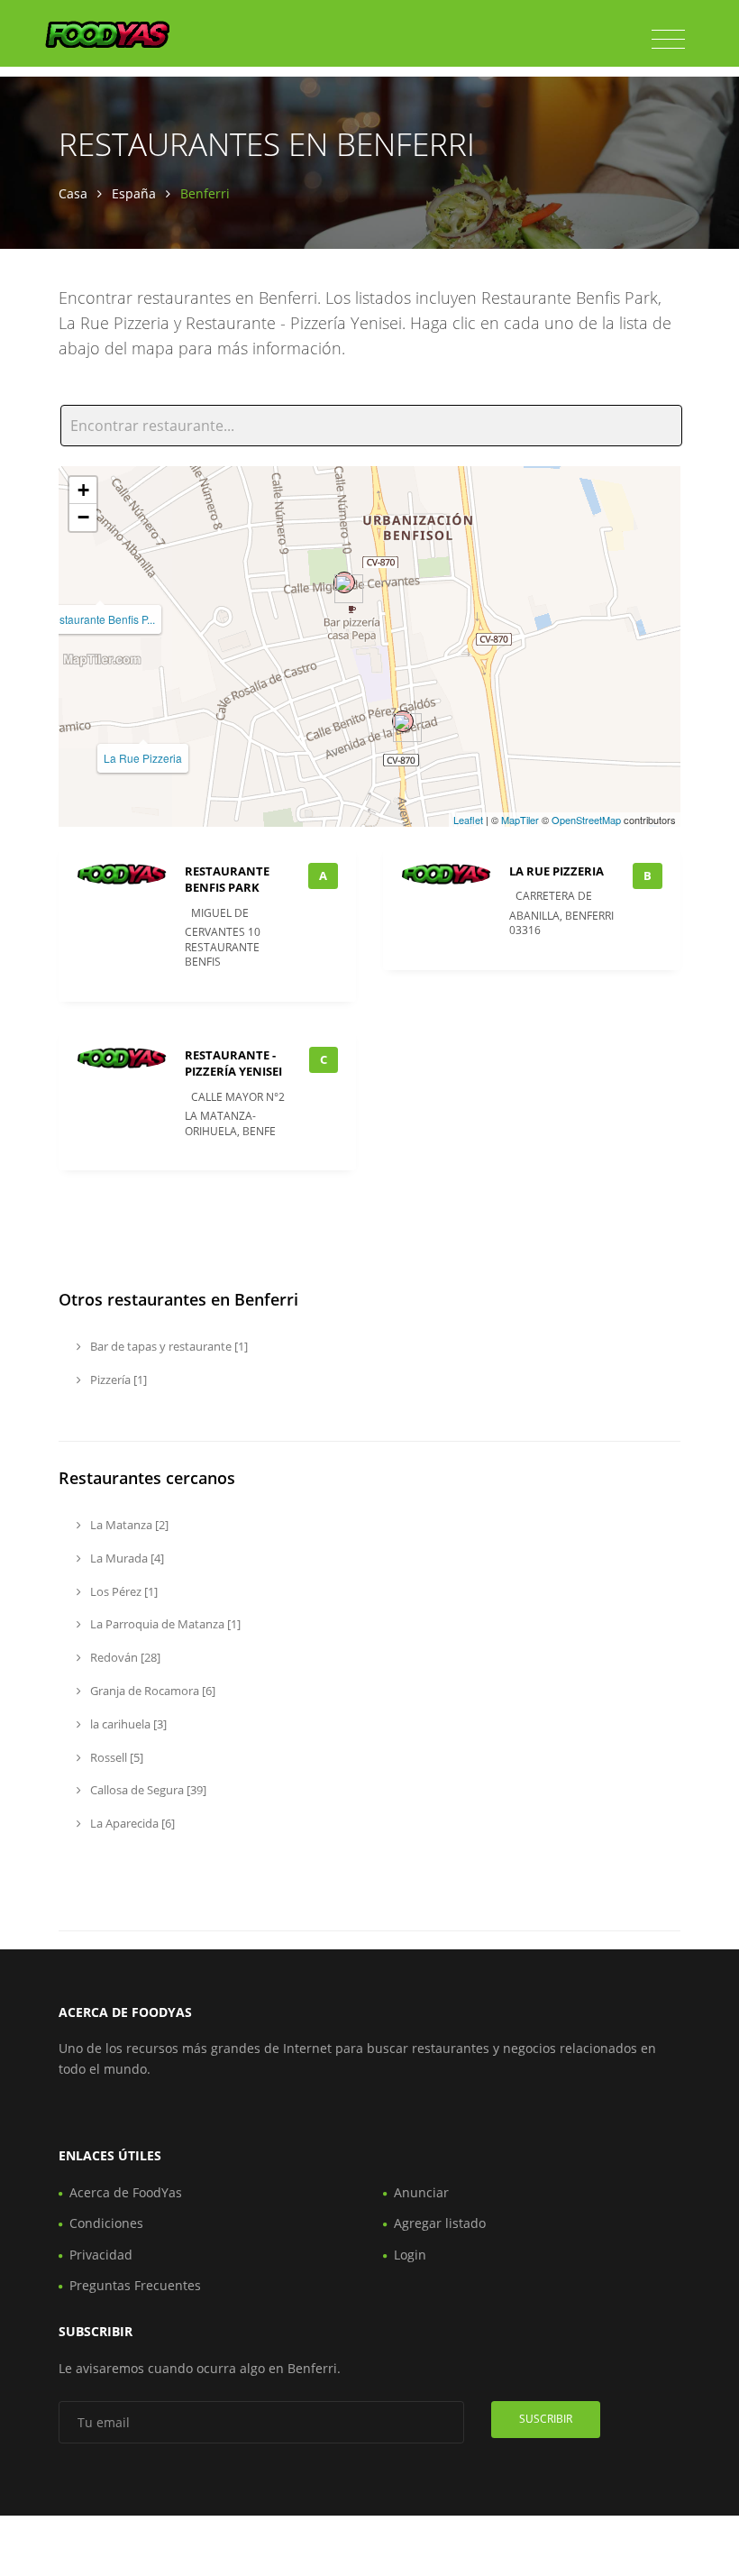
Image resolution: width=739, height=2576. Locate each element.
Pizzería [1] (117, 1380)
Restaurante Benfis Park (227, 879)
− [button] (83, 517)
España (134, 193)
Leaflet (468, 820)
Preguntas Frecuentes (135, 2285)
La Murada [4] (126, 1558)
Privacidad (101, 2255)
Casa (73, 193)
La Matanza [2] (128, 1525)
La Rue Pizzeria (143, 758)
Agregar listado (440, 2223)
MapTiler (520, 820)
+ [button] (83, 490)
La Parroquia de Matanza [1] (164, 1624)
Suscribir (546, 2419)
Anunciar (421, 2192)
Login (410, 2255)
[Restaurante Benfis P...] (344, 582)
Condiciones (106, 2223)
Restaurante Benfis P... (100, 619)
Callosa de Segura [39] (147, 1790)
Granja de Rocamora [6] (151, 1691)
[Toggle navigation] (668, 40)
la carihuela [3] (127, 1724)
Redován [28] (124, 1657)
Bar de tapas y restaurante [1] (168, 1346)
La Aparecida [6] (131, 1823)
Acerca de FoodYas (126, 2192)
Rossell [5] (115, 1757)
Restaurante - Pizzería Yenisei (233, 1063)
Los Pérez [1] (123, 1591)
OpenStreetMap (586, 820)
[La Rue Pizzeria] (403, 721)
